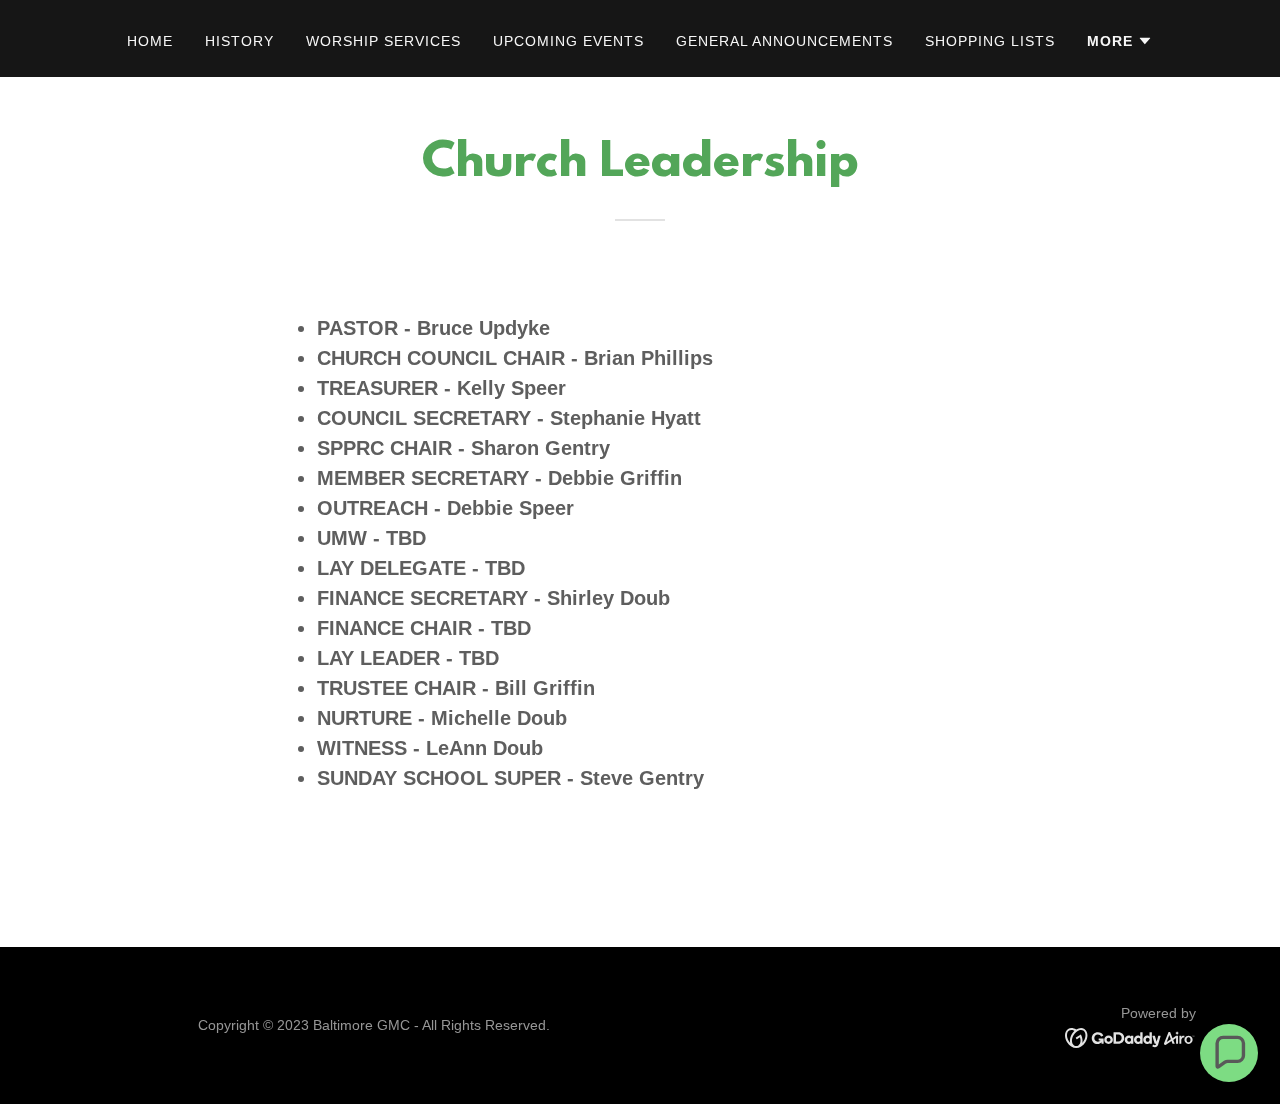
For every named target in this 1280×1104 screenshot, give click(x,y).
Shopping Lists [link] (990, 41)
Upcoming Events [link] (568, 41)
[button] (1120, 41)
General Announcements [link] (784, 41)
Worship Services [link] (383, 41)
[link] (1130, 1036)
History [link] (239, 41)
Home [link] (150, 41)
